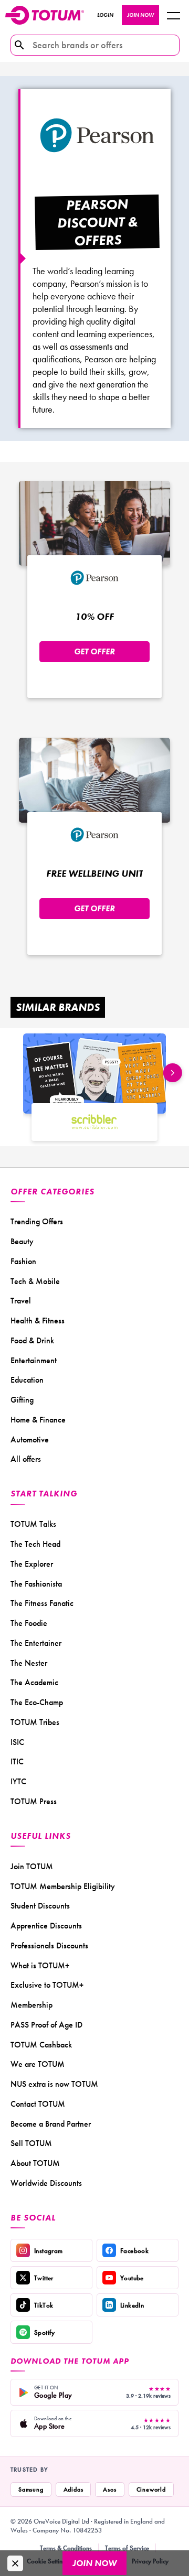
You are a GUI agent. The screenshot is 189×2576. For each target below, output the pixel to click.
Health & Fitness (38, 1321)
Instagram (49, 2251)
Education (27, 1380)
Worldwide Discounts (46, 2183)
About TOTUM (35, 2163)
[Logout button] (173, 15)
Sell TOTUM (31, 2143)
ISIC (17, 1742)
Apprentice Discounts (46, 1926)
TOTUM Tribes (35, 1722)
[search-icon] (19, 45)
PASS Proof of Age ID (46, 2025)
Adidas (73, 2489)
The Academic (34, 1682)
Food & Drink (32, 1340)
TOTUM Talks (33, 1524)
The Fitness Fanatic (42, 1603)
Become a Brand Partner (51, 2124)
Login (105, 15)
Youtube (132, 2278)
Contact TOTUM (38, 2104)
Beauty (22, 1241)
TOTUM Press (34, 1801)
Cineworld (151, 2489)
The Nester (29, 1663)
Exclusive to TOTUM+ (47, 1985)
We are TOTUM (38, 2064)
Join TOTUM (32, 1866)
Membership (31, 2005)
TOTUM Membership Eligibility (63, 1886)
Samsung (31, 2489)
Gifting (22, 1400)
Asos (109, 2489)
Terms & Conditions (66, 2548)
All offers (26, 1459)
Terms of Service (127, 2548)
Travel (21, 1301)
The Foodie (29, 1623)
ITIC (17, 1761)
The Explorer (32, 1564)
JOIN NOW (140, 15)
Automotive (30, 1440)
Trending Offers (37, 1221)
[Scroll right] (173, 1073)
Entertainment (34, 1360)
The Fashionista (36, 1584)
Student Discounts (40, 1906)
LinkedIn (132, 2305)
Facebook (134, 2251)
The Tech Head (35, 1544)
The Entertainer (36, 1643)
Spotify (45, 2332)
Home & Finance (38, 1420)
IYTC (18, 1781)
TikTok (44, 2305)
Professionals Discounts (49, 1946)
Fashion (23, 1261)
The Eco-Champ (37, 1702)
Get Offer (94, 651)
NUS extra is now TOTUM (54, 2084)
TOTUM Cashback (41, 2045)
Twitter (44, 2278)
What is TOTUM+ (40, 1965)
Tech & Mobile (35, 1281)
